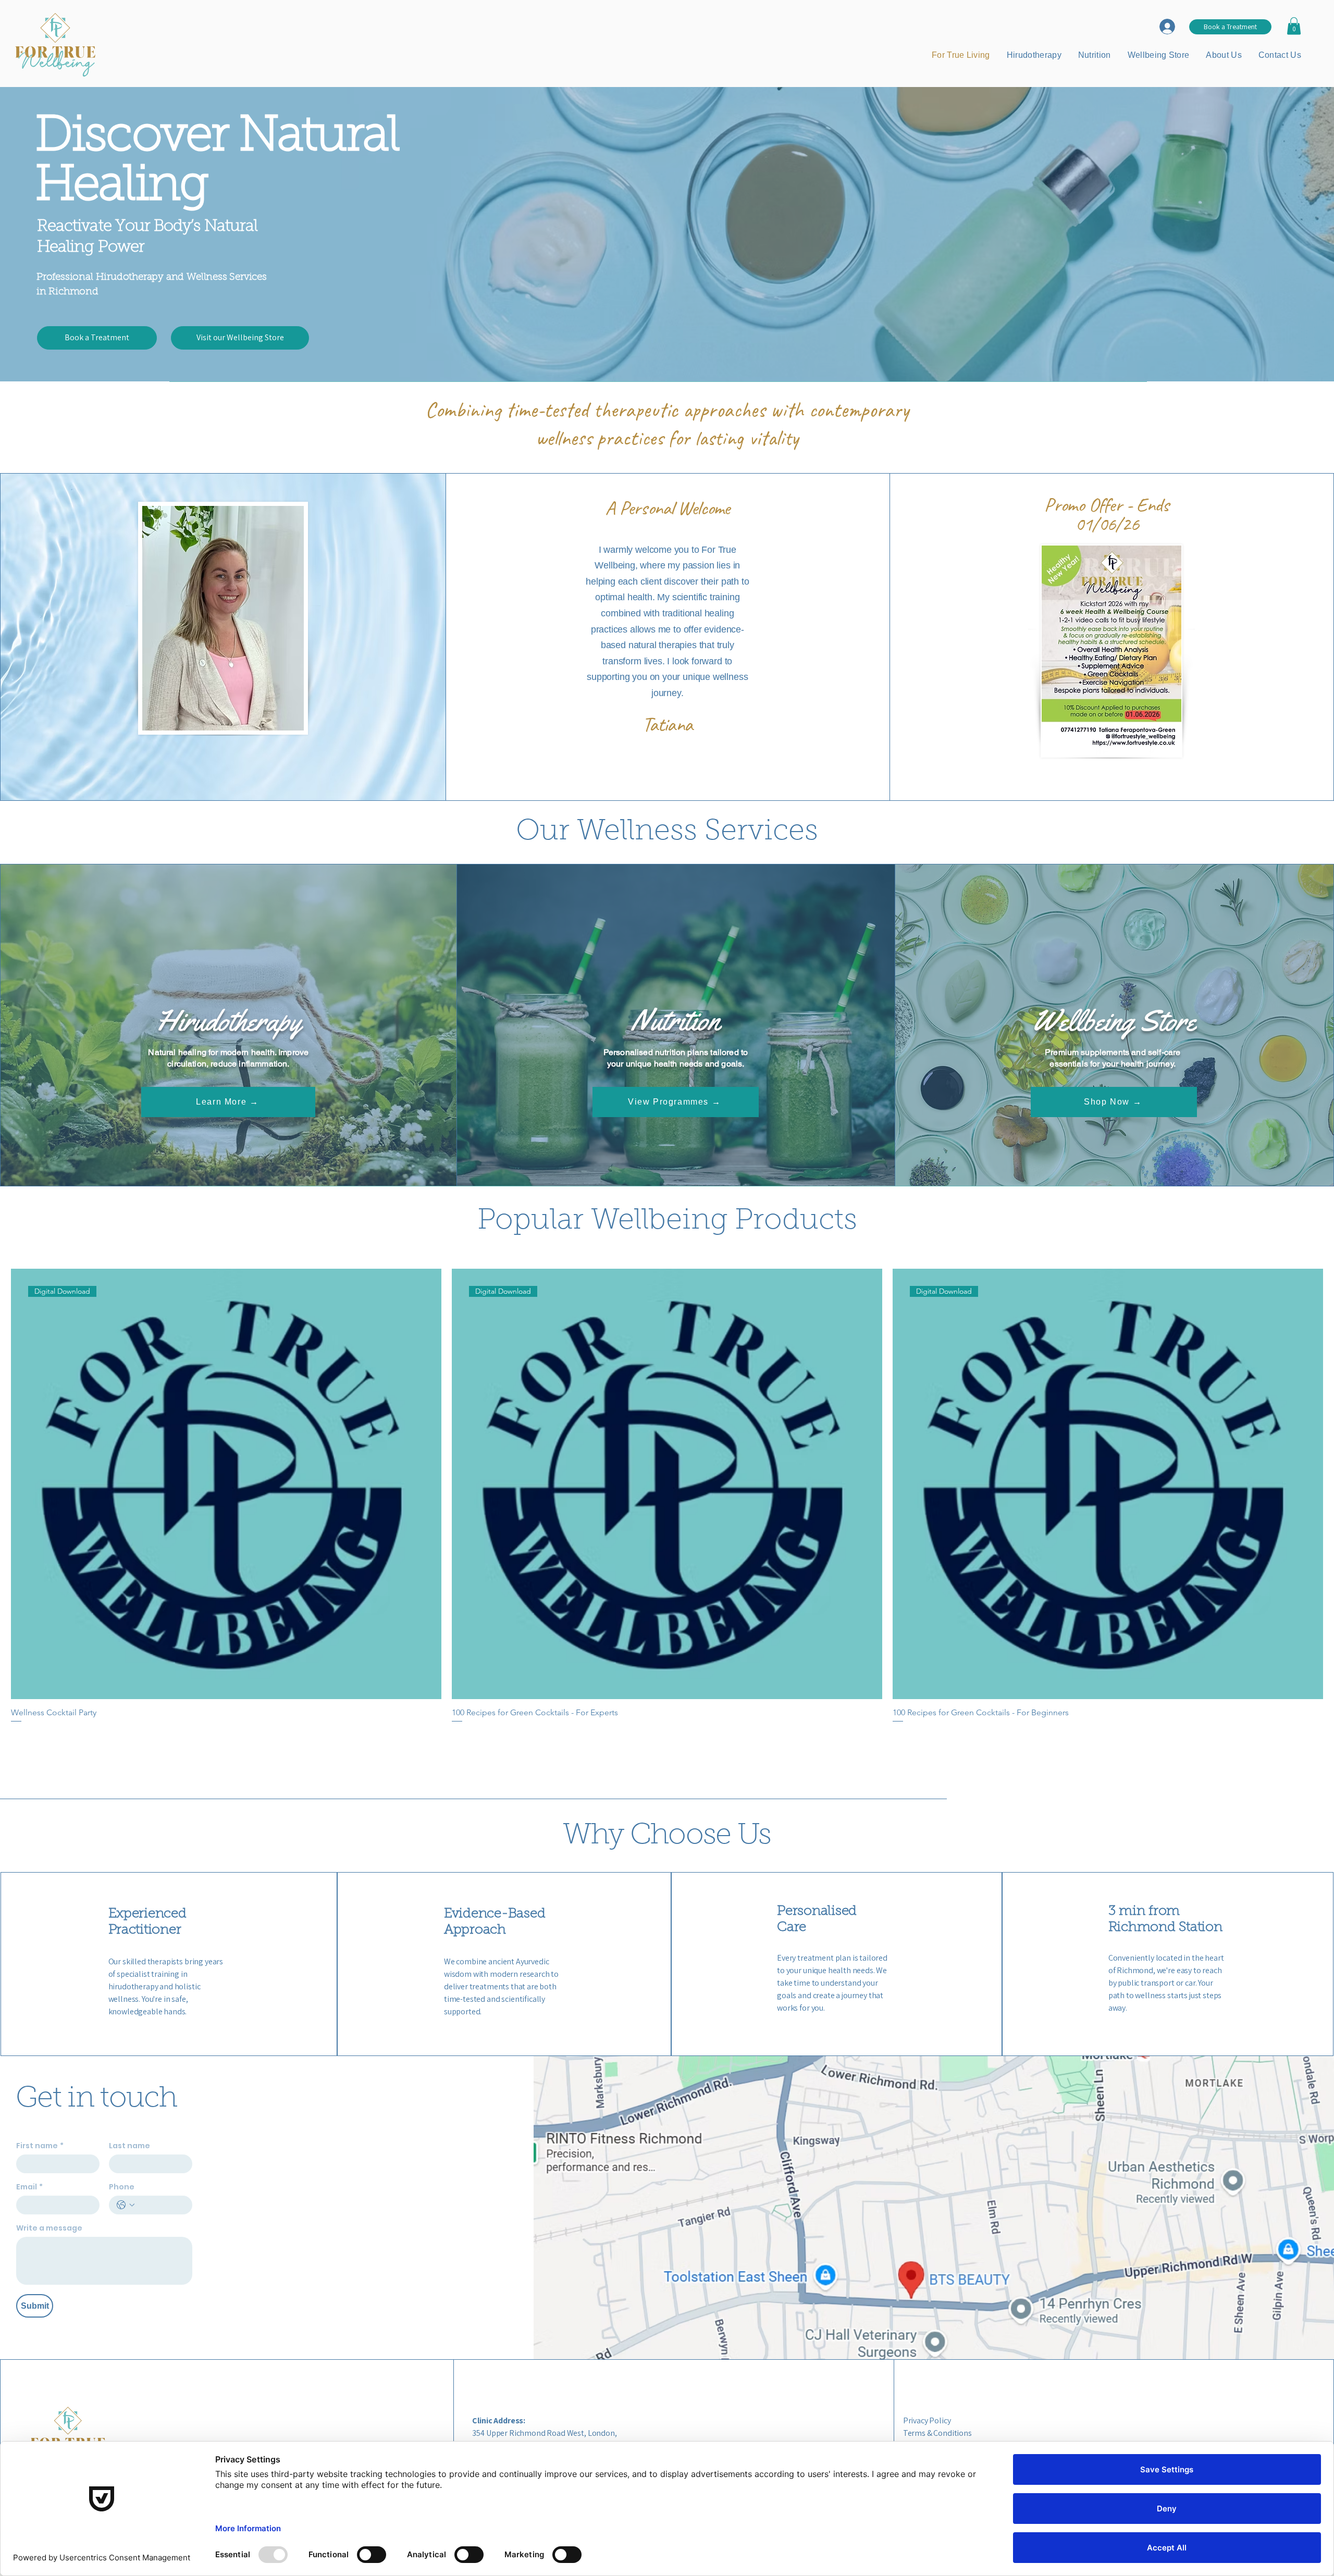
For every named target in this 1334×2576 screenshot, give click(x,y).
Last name (129, 2146)
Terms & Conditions (937, 2433)
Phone (122, 2187)
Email (29, 2187)
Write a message (49, 2228)
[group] (667, 1518)
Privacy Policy (927, 2420)
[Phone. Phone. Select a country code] (126, 2205)
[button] (1294, 26)
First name (40, 2146)
